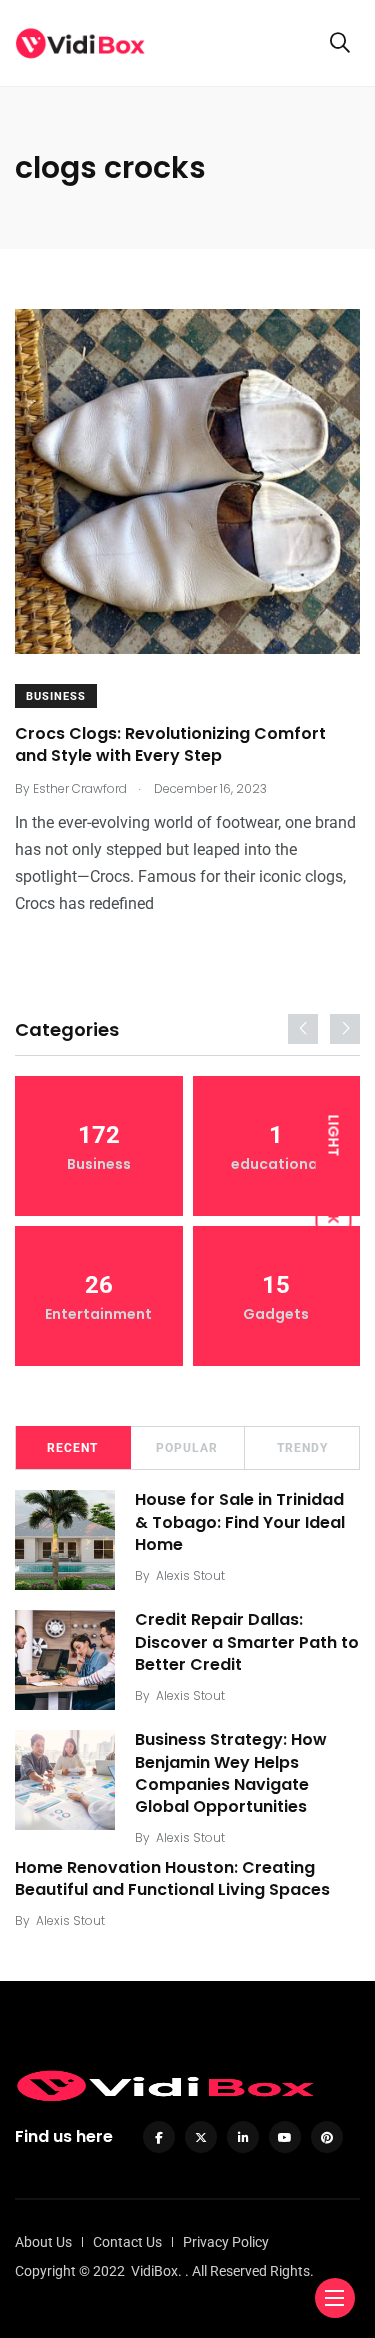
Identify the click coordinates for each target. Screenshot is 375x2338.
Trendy (302, 1448)
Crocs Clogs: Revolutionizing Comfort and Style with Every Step (170, 744)
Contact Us (127, 2242)
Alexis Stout (190, 1575)
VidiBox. (156, 2271)
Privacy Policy (226, 2242)
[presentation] (303, 1029)
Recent (72, 1448)
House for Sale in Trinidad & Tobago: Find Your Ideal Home (240, 1522)
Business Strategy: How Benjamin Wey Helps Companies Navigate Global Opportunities (231, 1774)
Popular (187, 1448)
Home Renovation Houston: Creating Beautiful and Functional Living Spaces (172, 1878)
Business (56, 696)
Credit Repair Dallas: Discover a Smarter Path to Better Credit (247, 1642)
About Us (43, 2242)
